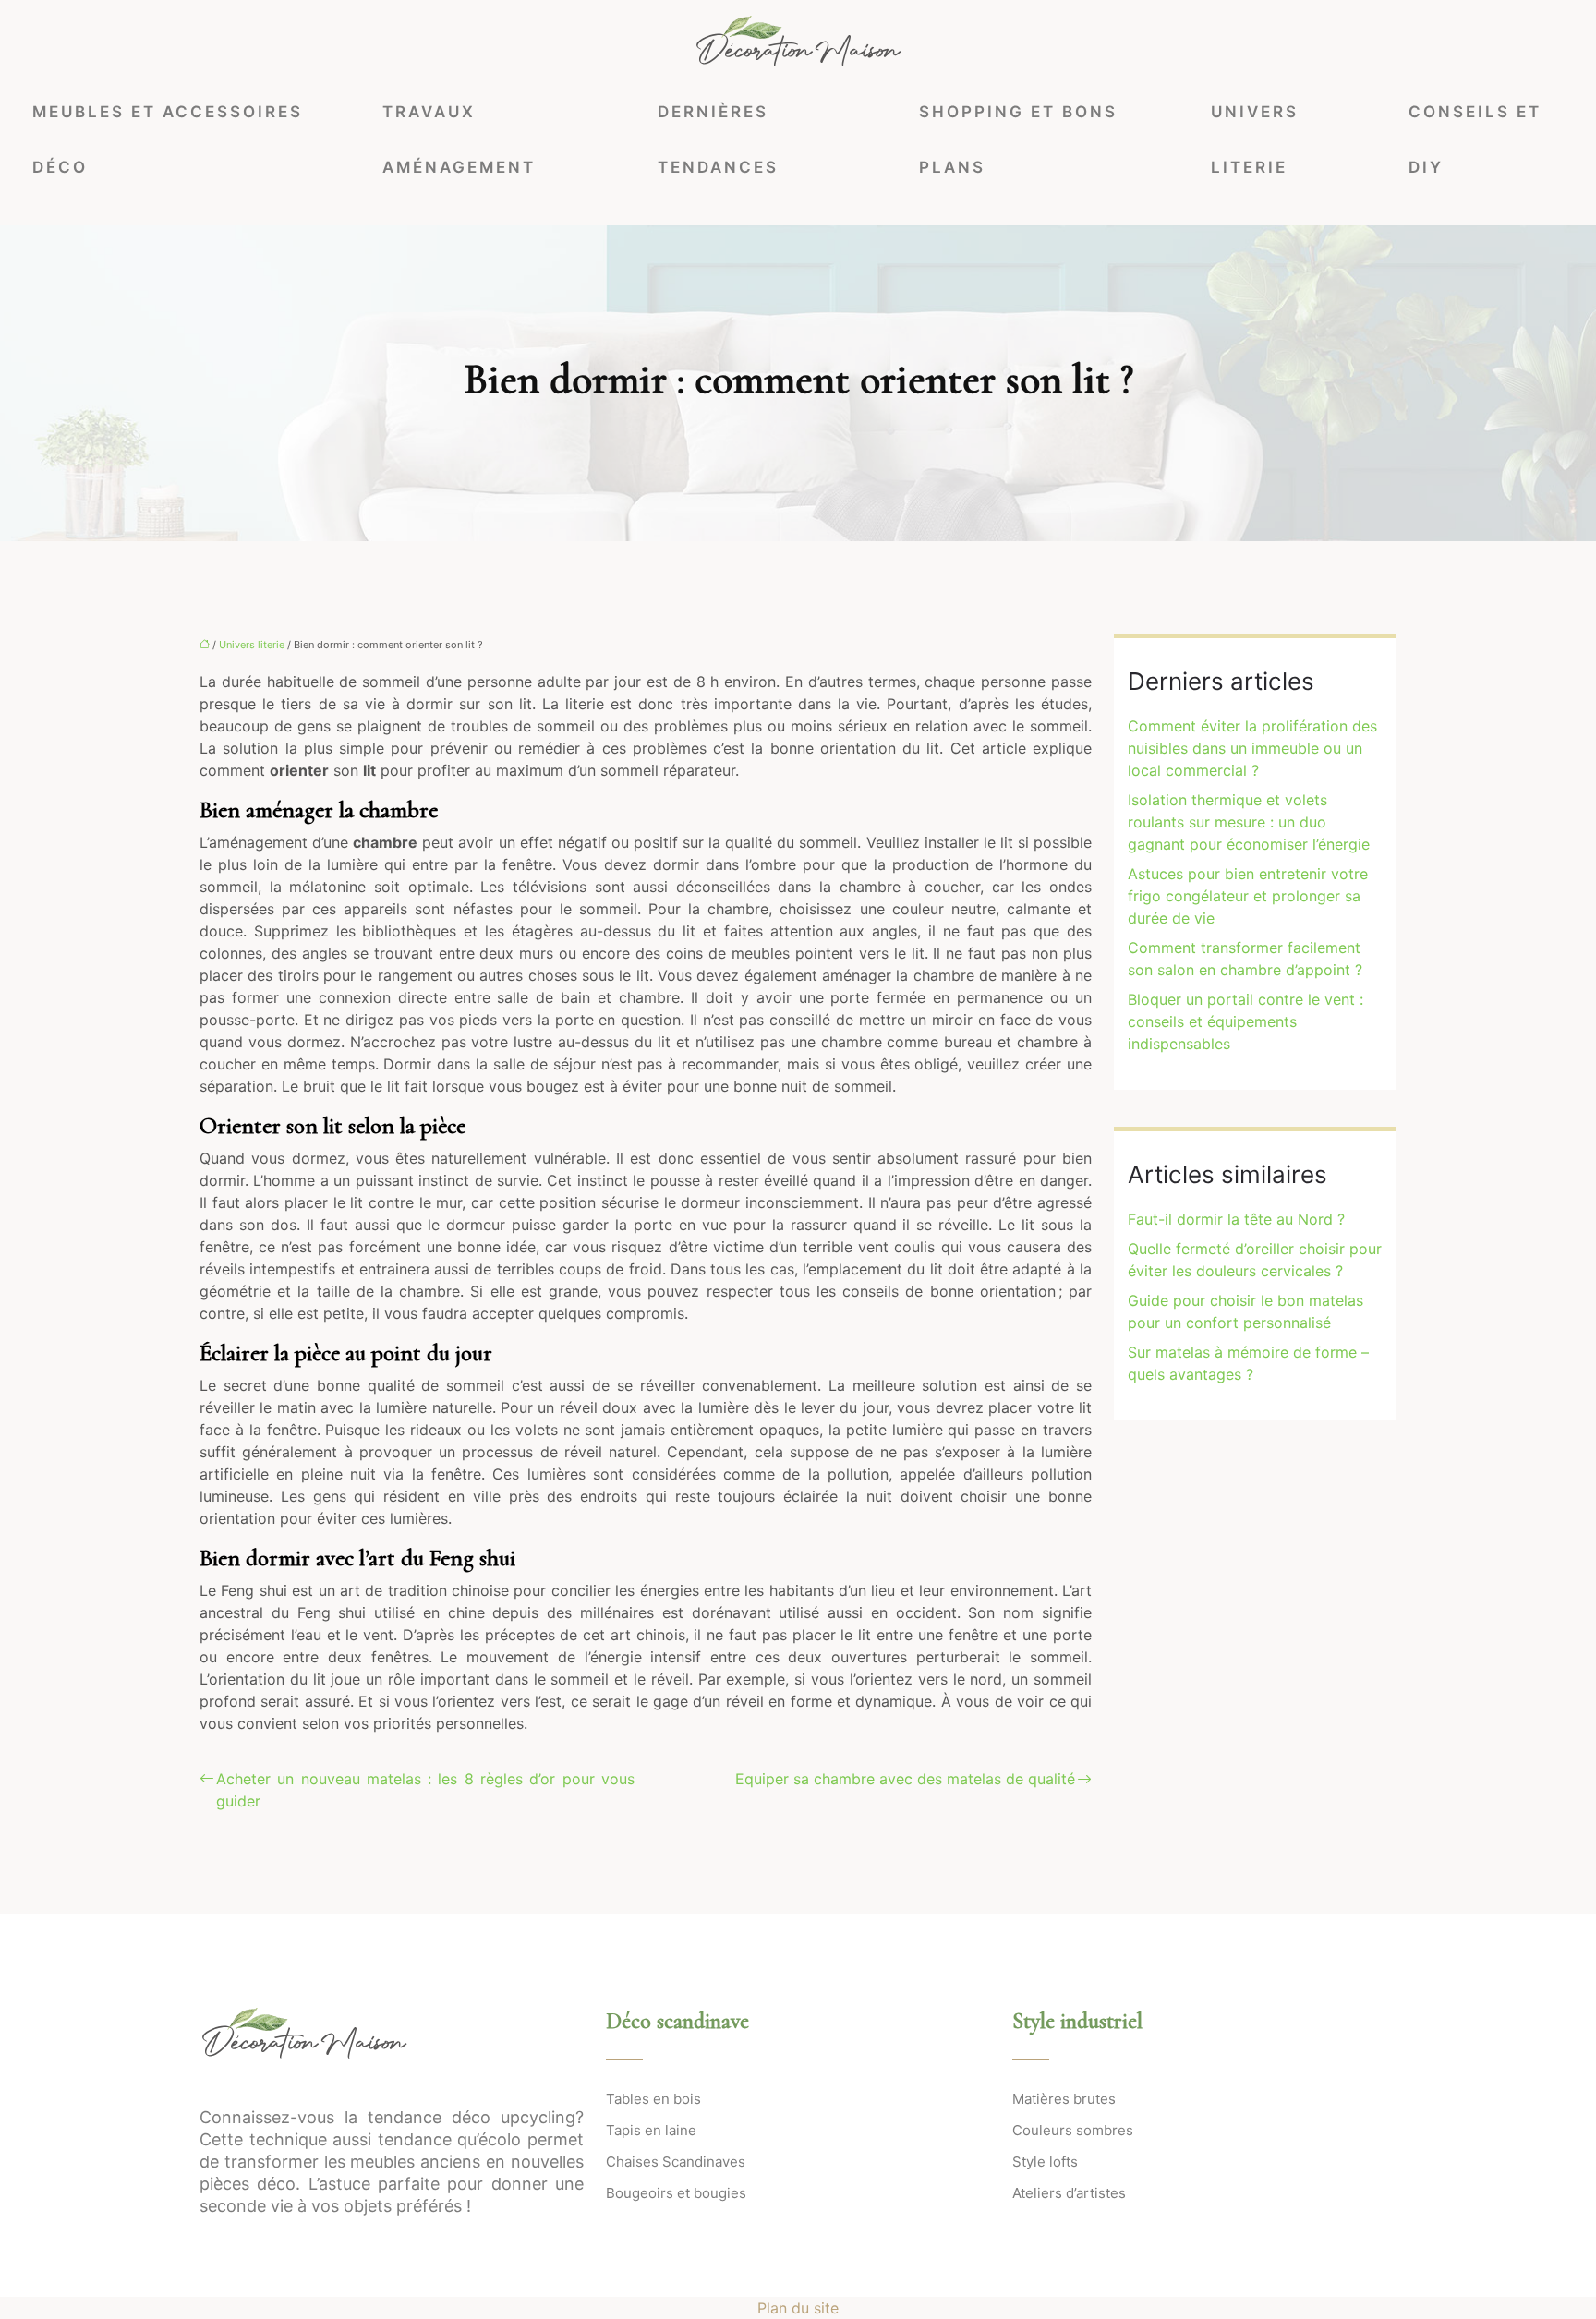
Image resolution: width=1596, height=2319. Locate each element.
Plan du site (798, 2308)
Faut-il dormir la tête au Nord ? (1236, 1219)
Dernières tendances (718, 139)
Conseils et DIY (1475, 139)
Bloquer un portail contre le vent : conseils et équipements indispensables (1245, 1021)
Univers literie (1255, 139)
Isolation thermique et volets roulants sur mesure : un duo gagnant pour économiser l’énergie (1249, 822)
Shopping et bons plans (1018, 139)
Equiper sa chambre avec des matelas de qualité (905, 1779)
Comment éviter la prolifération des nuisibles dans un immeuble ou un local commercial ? (1252, 748)
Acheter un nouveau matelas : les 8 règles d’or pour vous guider (425, 1790)
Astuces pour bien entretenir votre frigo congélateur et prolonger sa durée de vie (1248, 896)
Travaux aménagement (459, 139)
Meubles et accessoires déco (168, 139)
